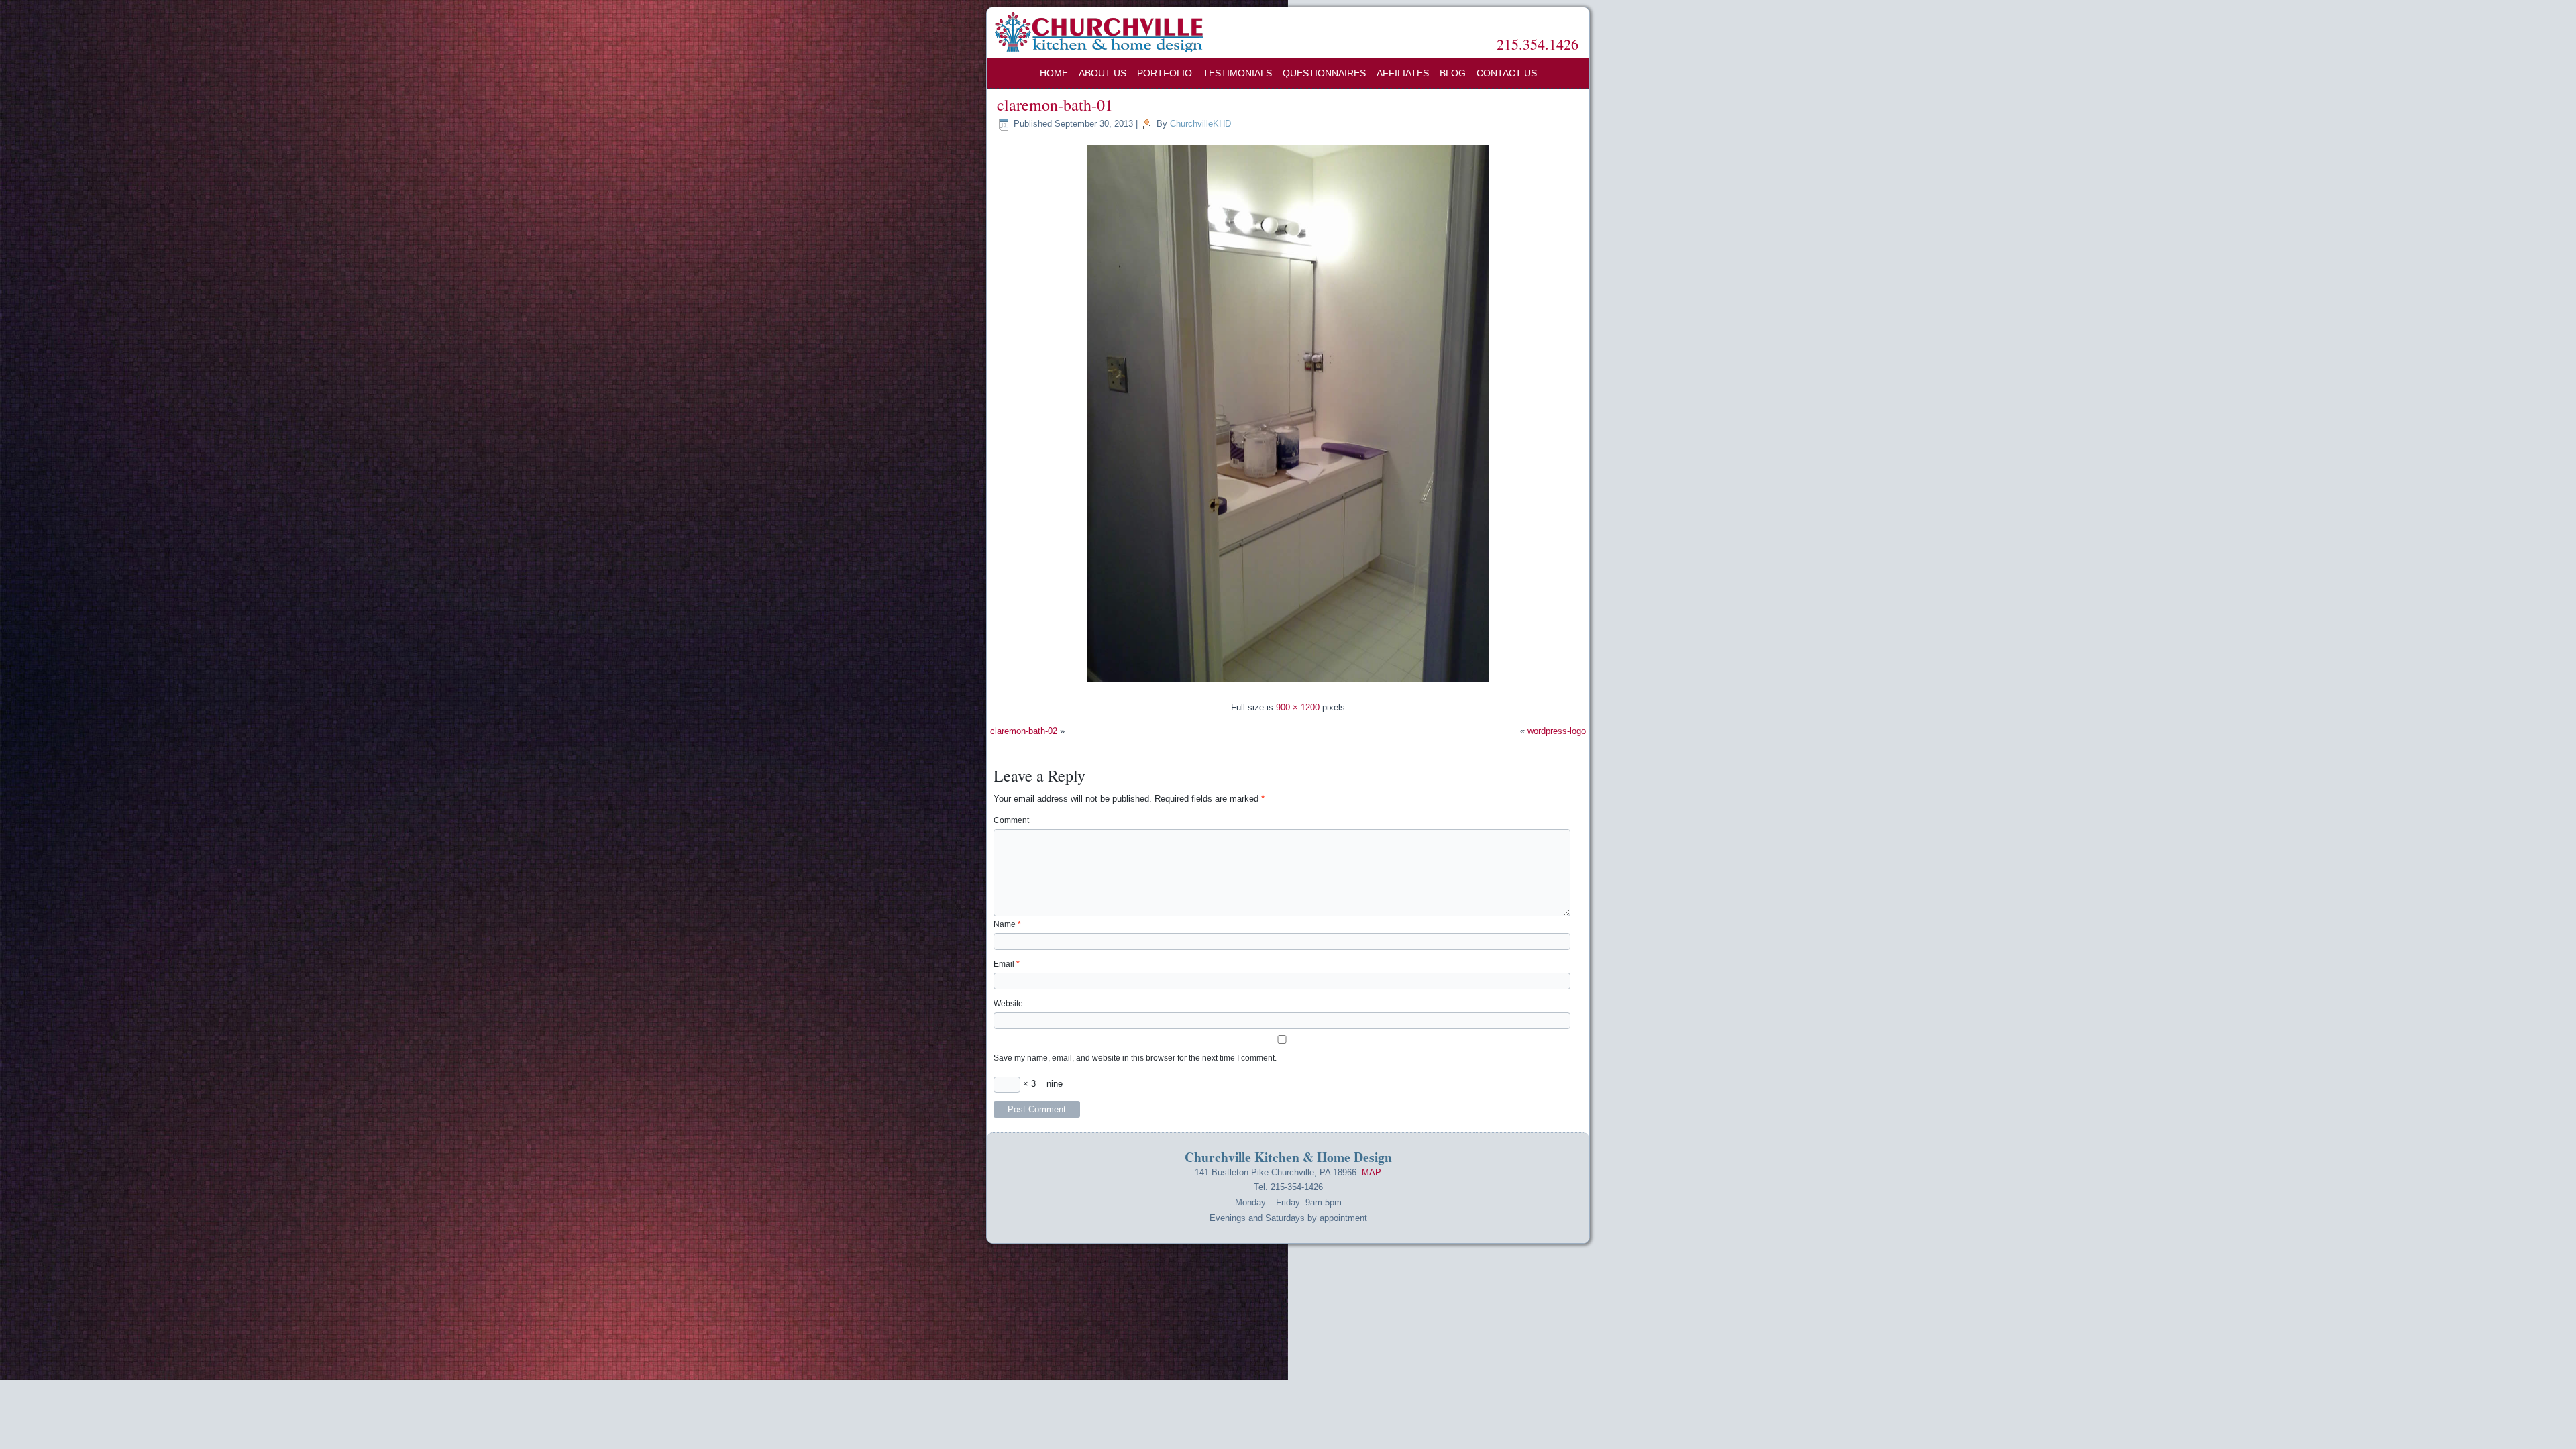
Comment (1011, 820)
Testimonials (1237, 73)
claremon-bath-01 (1055, 105)
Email (1007, 964)
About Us (1103, 73)
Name (1007, 924)
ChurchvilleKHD (1200, 124)
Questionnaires (1324, 73)
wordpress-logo (1557, 731)
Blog (1453, 73)
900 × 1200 (1298, 707)
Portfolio (1165, 73)
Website (1008, 1004)
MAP (1372, 1172)
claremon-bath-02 (1024, 731)
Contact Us (1507, 73)
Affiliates (1403, 73)
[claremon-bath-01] (1288, 683)
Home (1054, 73)
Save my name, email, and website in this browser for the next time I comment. (1135, 1058)
